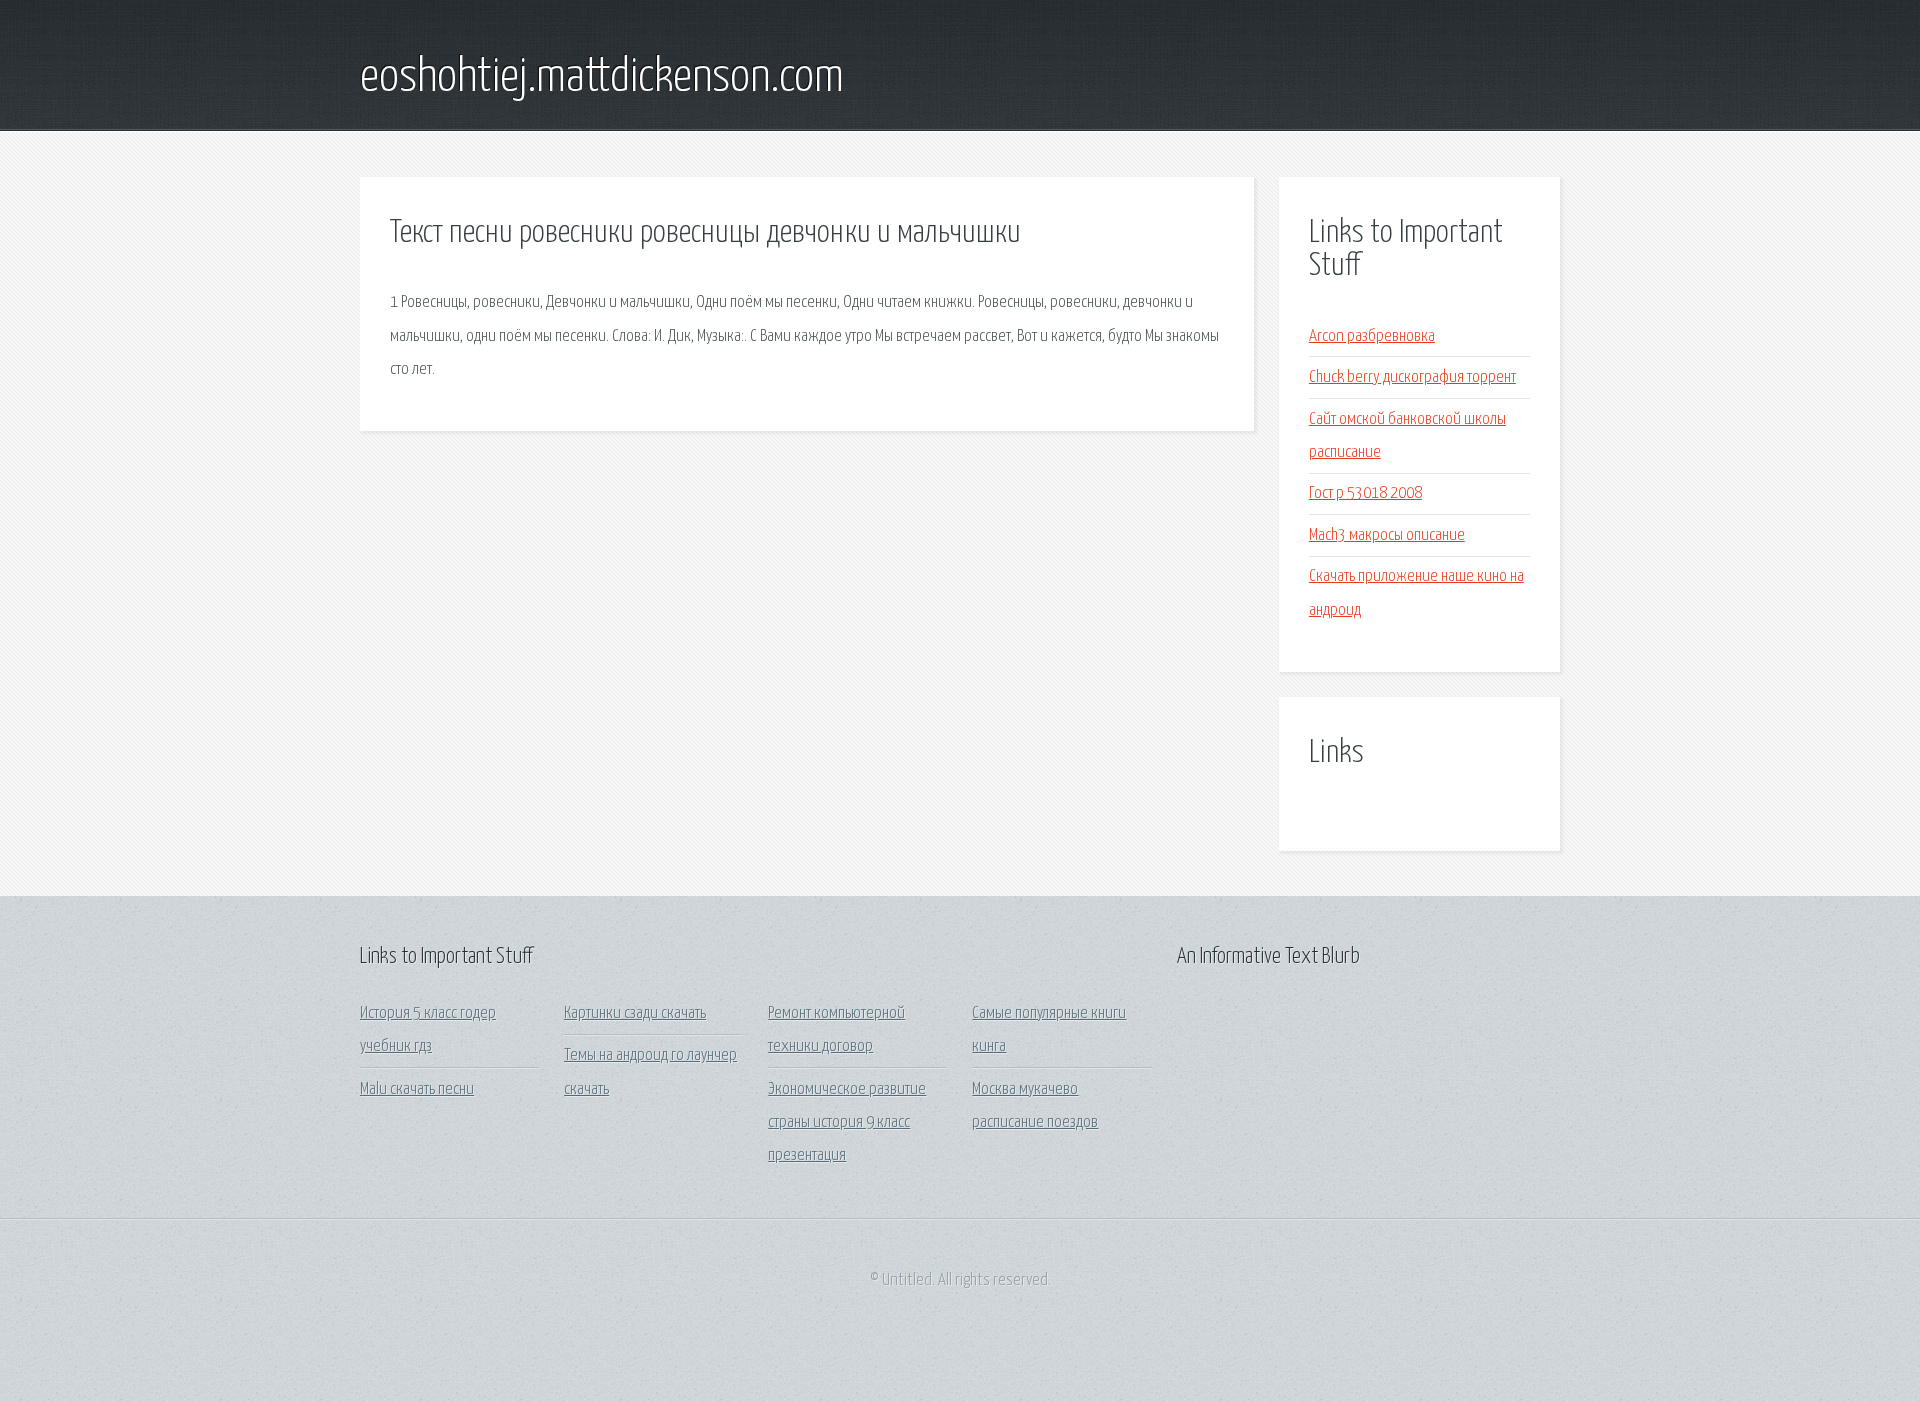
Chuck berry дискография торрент (1412, 377)
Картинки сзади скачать (635, 1013)
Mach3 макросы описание (1387, 535)
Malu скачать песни (417, 1089)
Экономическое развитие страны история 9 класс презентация (847, 1123)
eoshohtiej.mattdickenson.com (602, 78)
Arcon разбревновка (1372, 336)
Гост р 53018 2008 (1365, 493)
